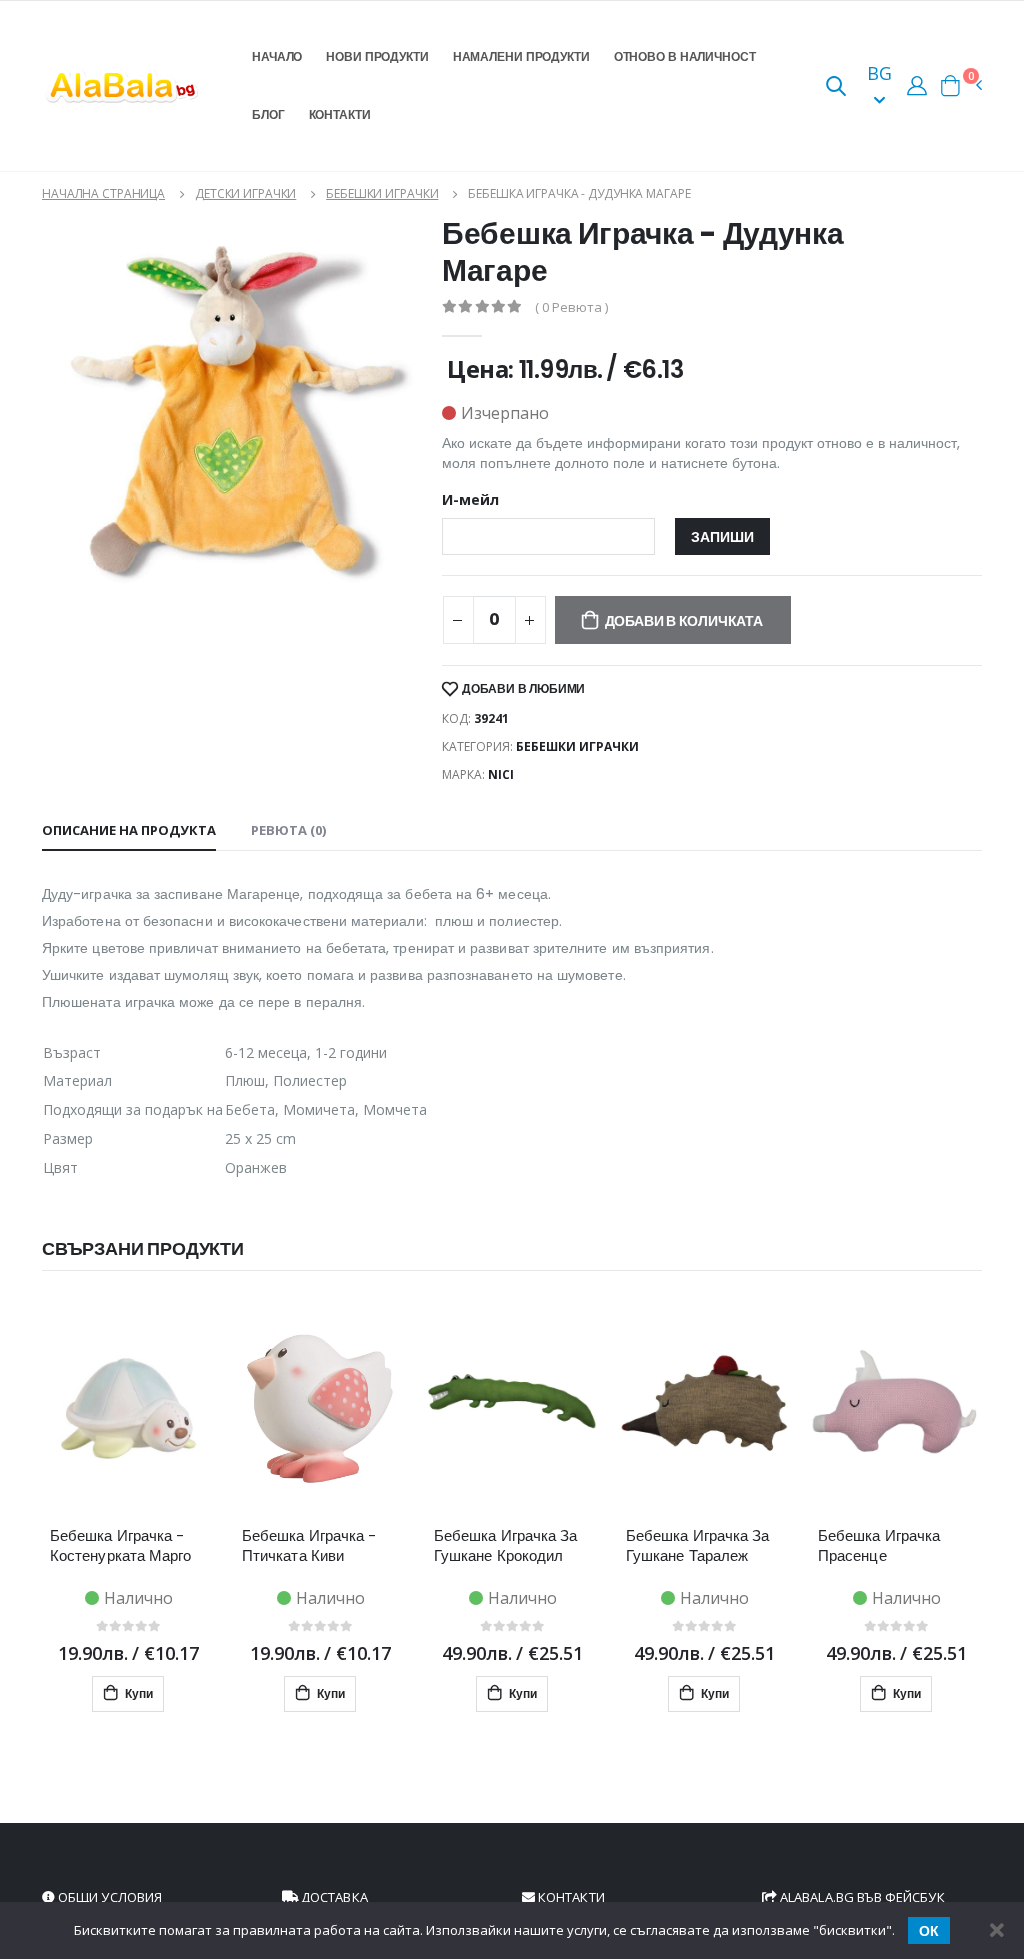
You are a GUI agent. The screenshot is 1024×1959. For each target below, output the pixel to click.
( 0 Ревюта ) (571, 307)
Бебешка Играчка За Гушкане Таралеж (697, 1546)
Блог (268, 114)
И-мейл (470, 500)
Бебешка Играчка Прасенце (879, 1546)
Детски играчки (245, 193)
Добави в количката (684, 621)
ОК (929, 1931)
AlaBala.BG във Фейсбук (861, 1897)
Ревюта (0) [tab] (288, 830)
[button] (836, 87)
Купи (137, 1693)
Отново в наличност (685, 56)
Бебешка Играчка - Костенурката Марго (120, 1546)
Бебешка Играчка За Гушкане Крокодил (505, 1546)
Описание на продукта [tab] (129, 830)
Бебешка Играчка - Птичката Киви (309, 1546)
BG (879, 73)
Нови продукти (377, 56)
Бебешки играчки (382, 193)
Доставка (333, 1897)
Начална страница (103, 193)
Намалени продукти (521, 56)
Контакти (340, 114)
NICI (501, 774)
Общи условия (108, 1897)
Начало (277, 56)
